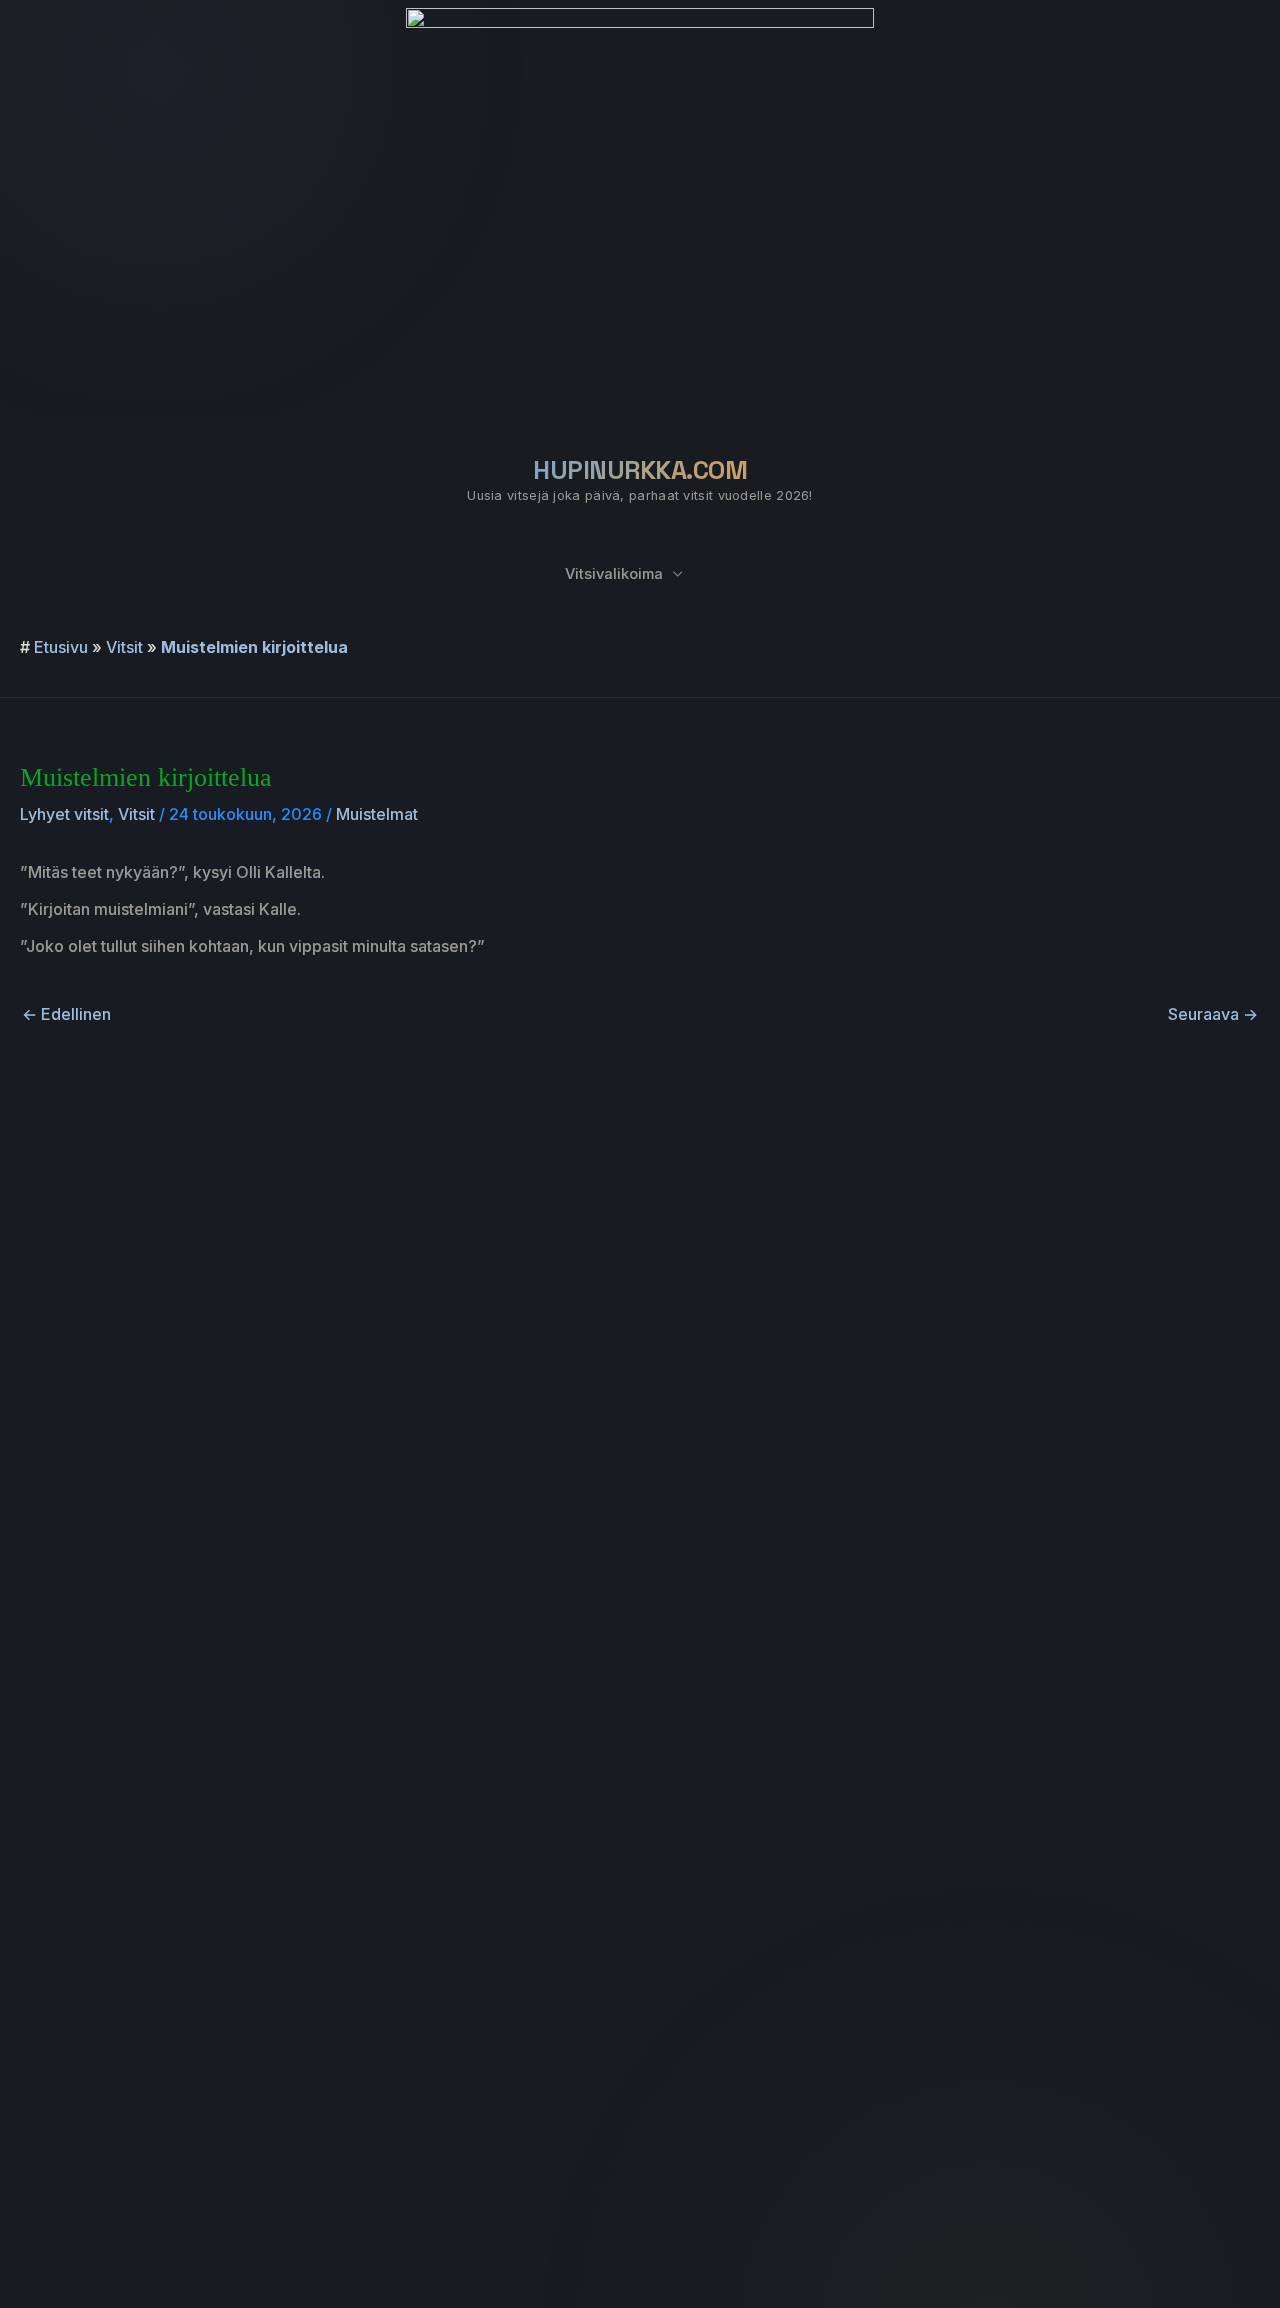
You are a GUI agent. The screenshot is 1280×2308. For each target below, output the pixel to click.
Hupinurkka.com (640, 470)
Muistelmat (377, 814)
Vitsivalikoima (614, 574)
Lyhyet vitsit (64, 814)
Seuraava (1213, 1014)
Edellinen (66, 1014)
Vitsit (124, 647)
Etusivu (61, 647)
